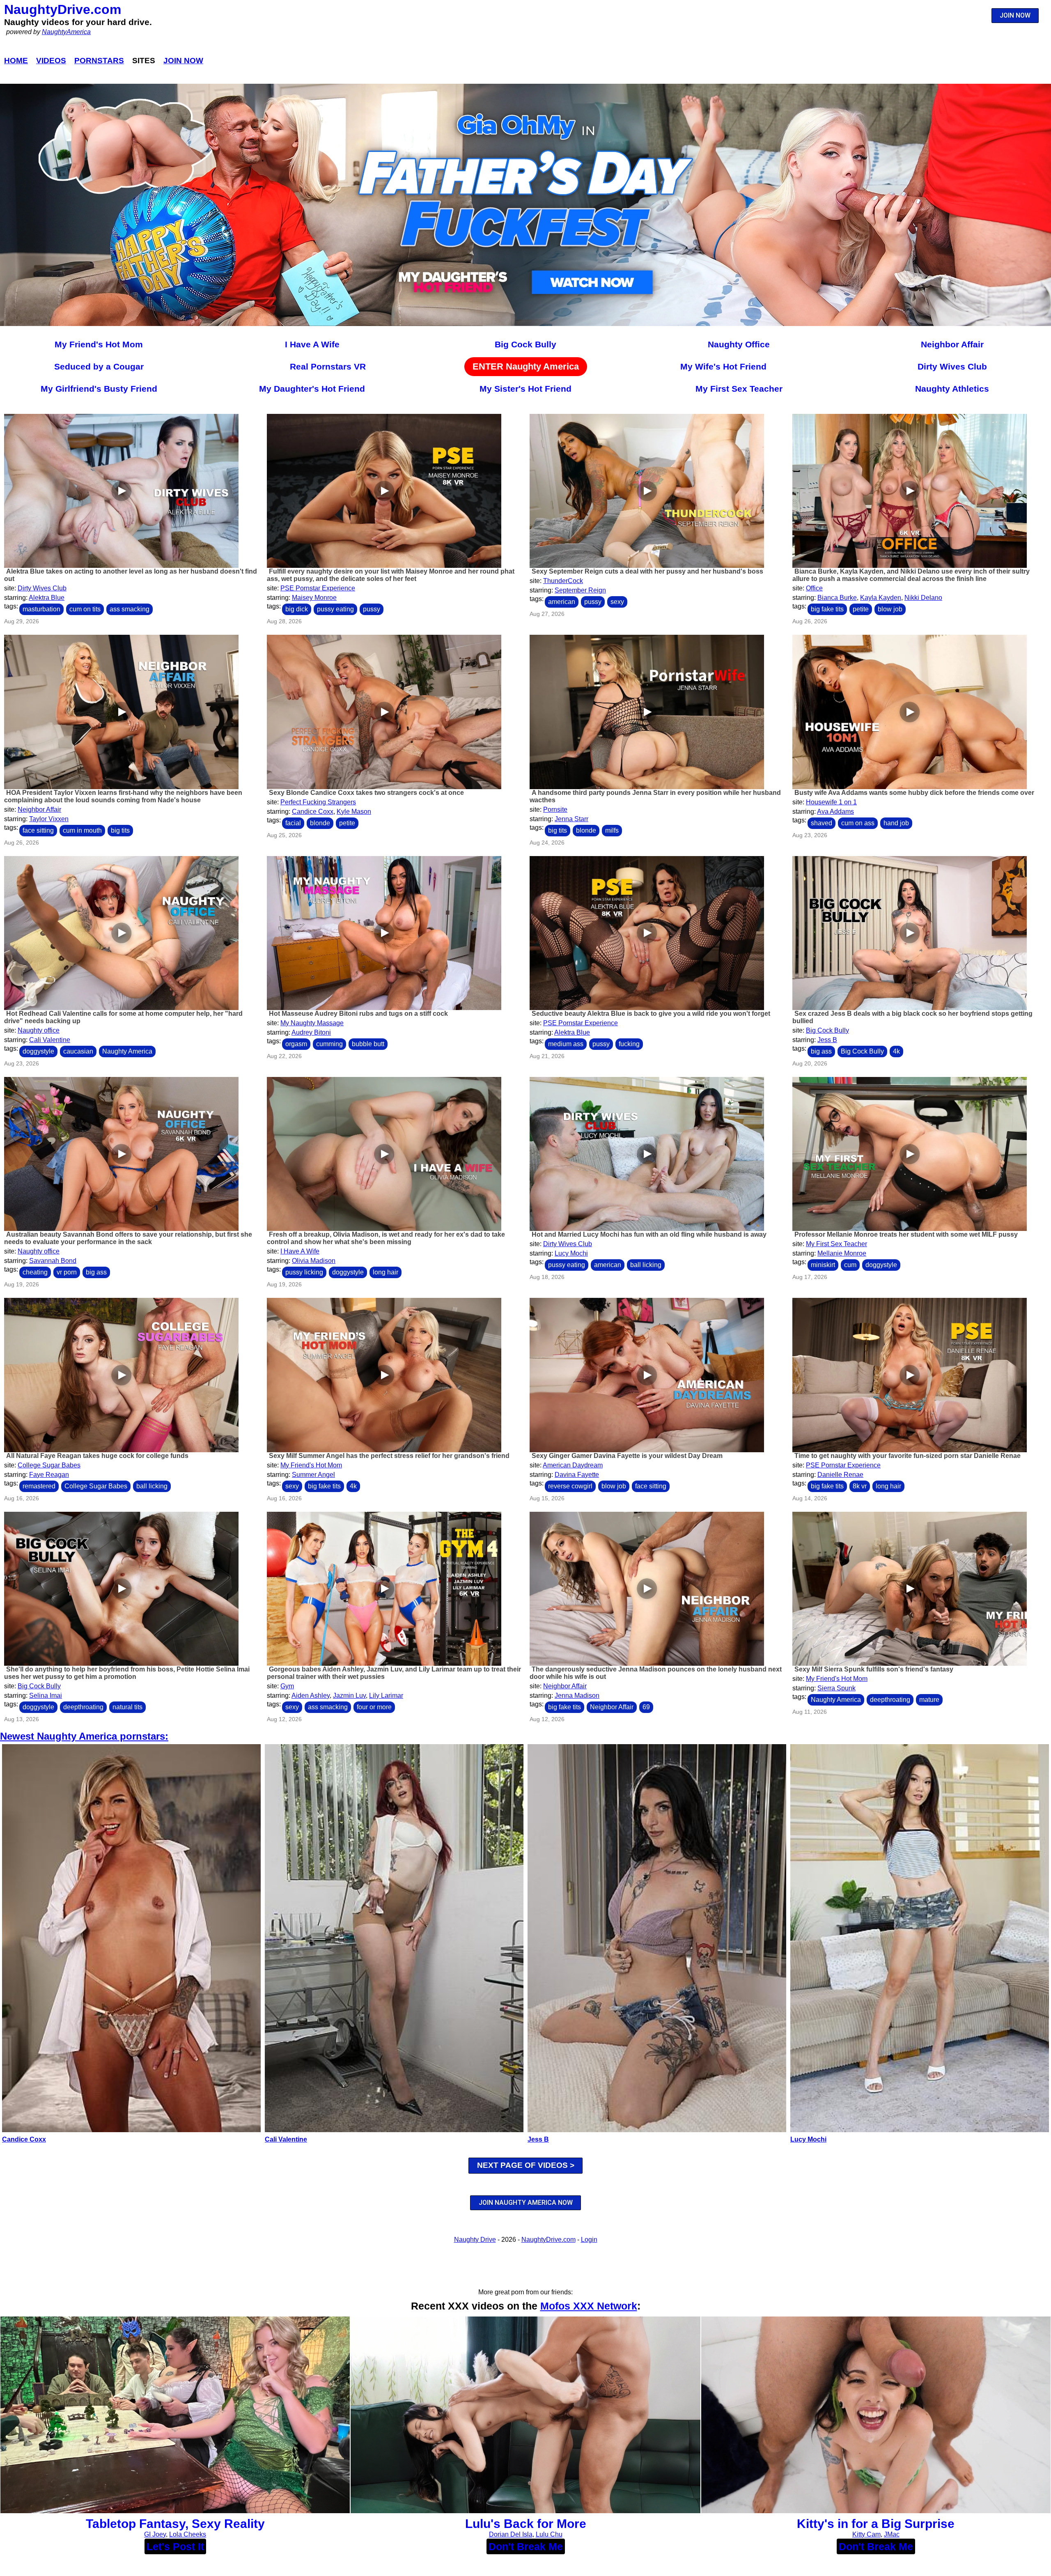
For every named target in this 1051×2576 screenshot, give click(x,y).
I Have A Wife (312, 344)
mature (929, 1700)
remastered (39, 1486)
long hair (386, 1272)
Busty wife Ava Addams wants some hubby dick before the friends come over (914, 793)
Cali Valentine (50, 1040)
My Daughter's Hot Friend (312, 389)
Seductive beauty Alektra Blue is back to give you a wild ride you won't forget (651, 1014)
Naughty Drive (475, 2240)
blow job (890, 609)
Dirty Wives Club (952, 366)
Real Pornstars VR (328, 366)
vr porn (67, 1272)
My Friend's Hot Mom (99, 344)
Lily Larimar (386, 1696)
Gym (287, 1686)
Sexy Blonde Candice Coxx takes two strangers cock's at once (366, 793)
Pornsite (555, 809)
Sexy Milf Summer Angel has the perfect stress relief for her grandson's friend (389, 1456)
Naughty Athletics (952, 389)
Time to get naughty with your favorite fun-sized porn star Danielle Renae (908, 1456)
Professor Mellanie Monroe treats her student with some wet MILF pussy (906, 1234)
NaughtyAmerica (66, 32)
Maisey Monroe (314, 598)
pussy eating (335, 609)
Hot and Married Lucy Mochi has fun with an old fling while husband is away (649, 1234)
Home (16, 61)
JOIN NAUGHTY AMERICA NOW (526, 2203)
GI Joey (155, 2534)
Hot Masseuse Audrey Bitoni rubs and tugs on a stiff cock (358, 1014)
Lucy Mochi (571, 1253)
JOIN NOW (1015, 15)
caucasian (78, 1051)
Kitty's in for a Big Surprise (876, 2524)
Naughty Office (739, 344)
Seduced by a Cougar (99, 366)
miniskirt (823, 1265)
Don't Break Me (526, 2546)
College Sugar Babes (49, 1465)
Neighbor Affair (952, 344)
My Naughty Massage (312, 1023)
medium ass (566, 1044)
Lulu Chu (549, 2534)
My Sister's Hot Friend (525, 389)
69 (646, 1707)
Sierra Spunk (836, 1688)
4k (896, 1051)
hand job (896, 823)
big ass (821, 1051)
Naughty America (127, 1051)
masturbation (41, 609)
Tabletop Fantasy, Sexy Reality (175, 2524)
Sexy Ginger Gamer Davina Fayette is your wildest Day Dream (627, 1456)
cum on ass (858, 823)
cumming (329, 1044)
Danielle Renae (840, 1475)
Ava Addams (835, 812)
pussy (372, 609)
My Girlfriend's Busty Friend (99, 389)
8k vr (860, 1486)
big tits (120, 830)
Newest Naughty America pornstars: (84, 1736)
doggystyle (38, 1051)
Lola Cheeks (188, 2534)
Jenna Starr (571, 819)
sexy (617, 602)
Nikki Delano (923, 598)
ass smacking (130, 609)
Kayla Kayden (881, 598)
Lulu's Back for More (526, 2524)
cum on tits (85, 609)
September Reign (580, 590)
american (562, 602)
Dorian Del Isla (511, 2534)
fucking (629, 1044)
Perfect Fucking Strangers (318, 802)
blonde (320, 823)
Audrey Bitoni (311, 1032)
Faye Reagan (49, 1475)
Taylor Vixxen (49, 819)
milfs (612, 830)
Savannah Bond (53, 1261)
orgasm (296, 1044)
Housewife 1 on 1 (831, 802)
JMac (892, 2534)
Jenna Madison (577, 1696)
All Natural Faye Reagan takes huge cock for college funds (97, 1456)
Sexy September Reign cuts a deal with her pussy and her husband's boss (647, 571)
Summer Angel (313, 1475)
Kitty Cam (866, 2534)
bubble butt (368, 1044)
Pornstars (99, 61)
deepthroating (83, 1707)
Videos (51, 61)
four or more (374, 1707)
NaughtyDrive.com (63, 9)
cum (850, 1265)
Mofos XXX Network (589, 2306)
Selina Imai (46, 1696)
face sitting (38, 830)
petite (861, 609)
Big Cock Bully (525, 344)
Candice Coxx (313, 812)
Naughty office (39, 1030)
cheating (35, 1272)
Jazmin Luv (349, 1696)
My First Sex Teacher (739, 389)
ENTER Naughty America (526, 366)
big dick (297, 609)
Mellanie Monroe (842, 1253)
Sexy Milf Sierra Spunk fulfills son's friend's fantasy (874, 1669)
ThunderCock (563, 581)
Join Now (183, 61)
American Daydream (573, 1465)
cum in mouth (82, 830)
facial (293, 823)
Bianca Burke (837, 598)
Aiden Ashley (311, 1696)
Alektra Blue (47, 598)
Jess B (827, 1040)
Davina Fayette (577, 1475)
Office (814, 588)
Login (589, 2240)
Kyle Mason (354, 812)
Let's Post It (175, 2546)
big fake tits (827, 609)
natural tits (127, 1707)
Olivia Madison (314, 1261)
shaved (822, 823)
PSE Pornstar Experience (318, 588)
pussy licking (304, 1272)
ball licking (646, 1265)
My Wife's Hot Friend (723, 366)
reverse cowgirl (570, 1486)
